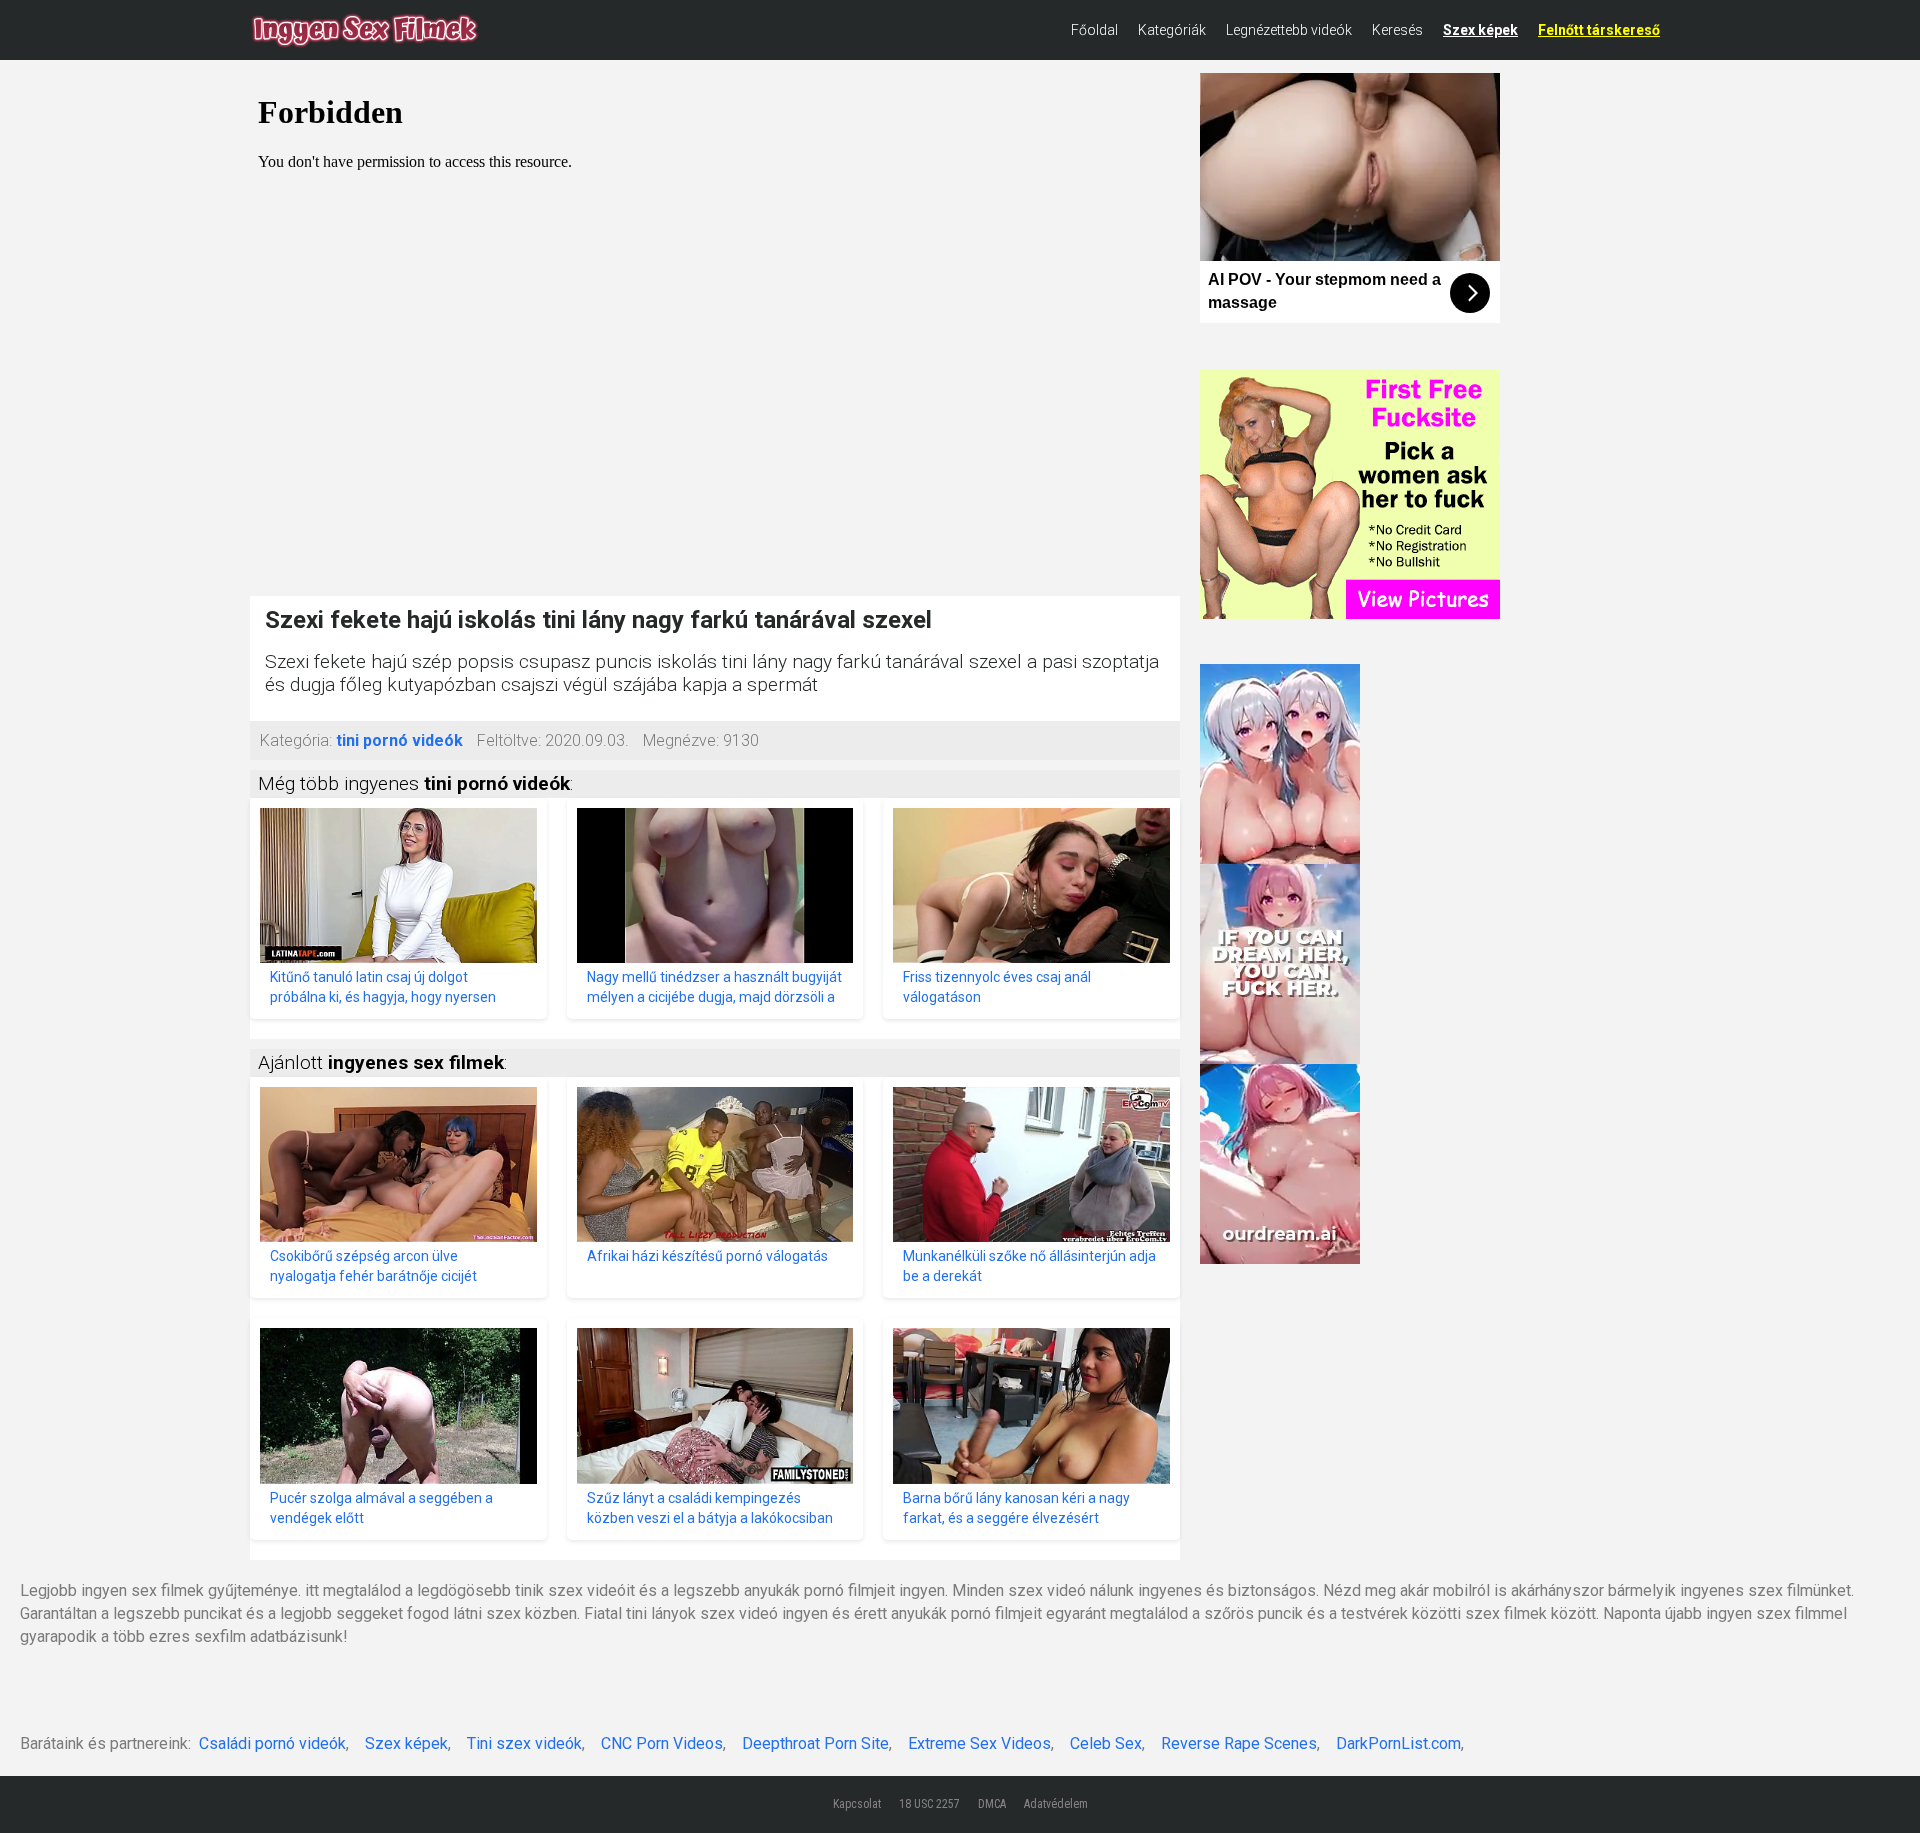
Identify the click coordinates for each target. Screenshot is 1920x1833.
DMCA (992, 1804)
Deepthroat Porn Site (815, 1743)
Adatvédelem (1056, 1804)
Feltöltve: (509, 740)
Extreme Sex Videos (979, 1743)
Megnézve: (681, 740)
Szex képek (1480, 30)
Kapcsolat (857, 1804)
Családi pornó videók (272, 1743)
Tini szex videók (524, 1743)
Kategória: (296, 740)
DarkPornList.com (1398, 1743)
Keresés (1397, 30)
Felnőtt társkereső (1599, 30)
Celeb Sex (1106, 1743)
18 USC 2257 (929, 1804)
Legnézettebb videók (1289, 30)
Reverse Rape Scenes (1239, 1743)
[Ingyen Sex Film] (365, 30)
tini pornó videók (399, 740)
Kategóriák (1172, 30)
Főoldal (1094, 30)
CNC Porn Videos (662, 1743)
